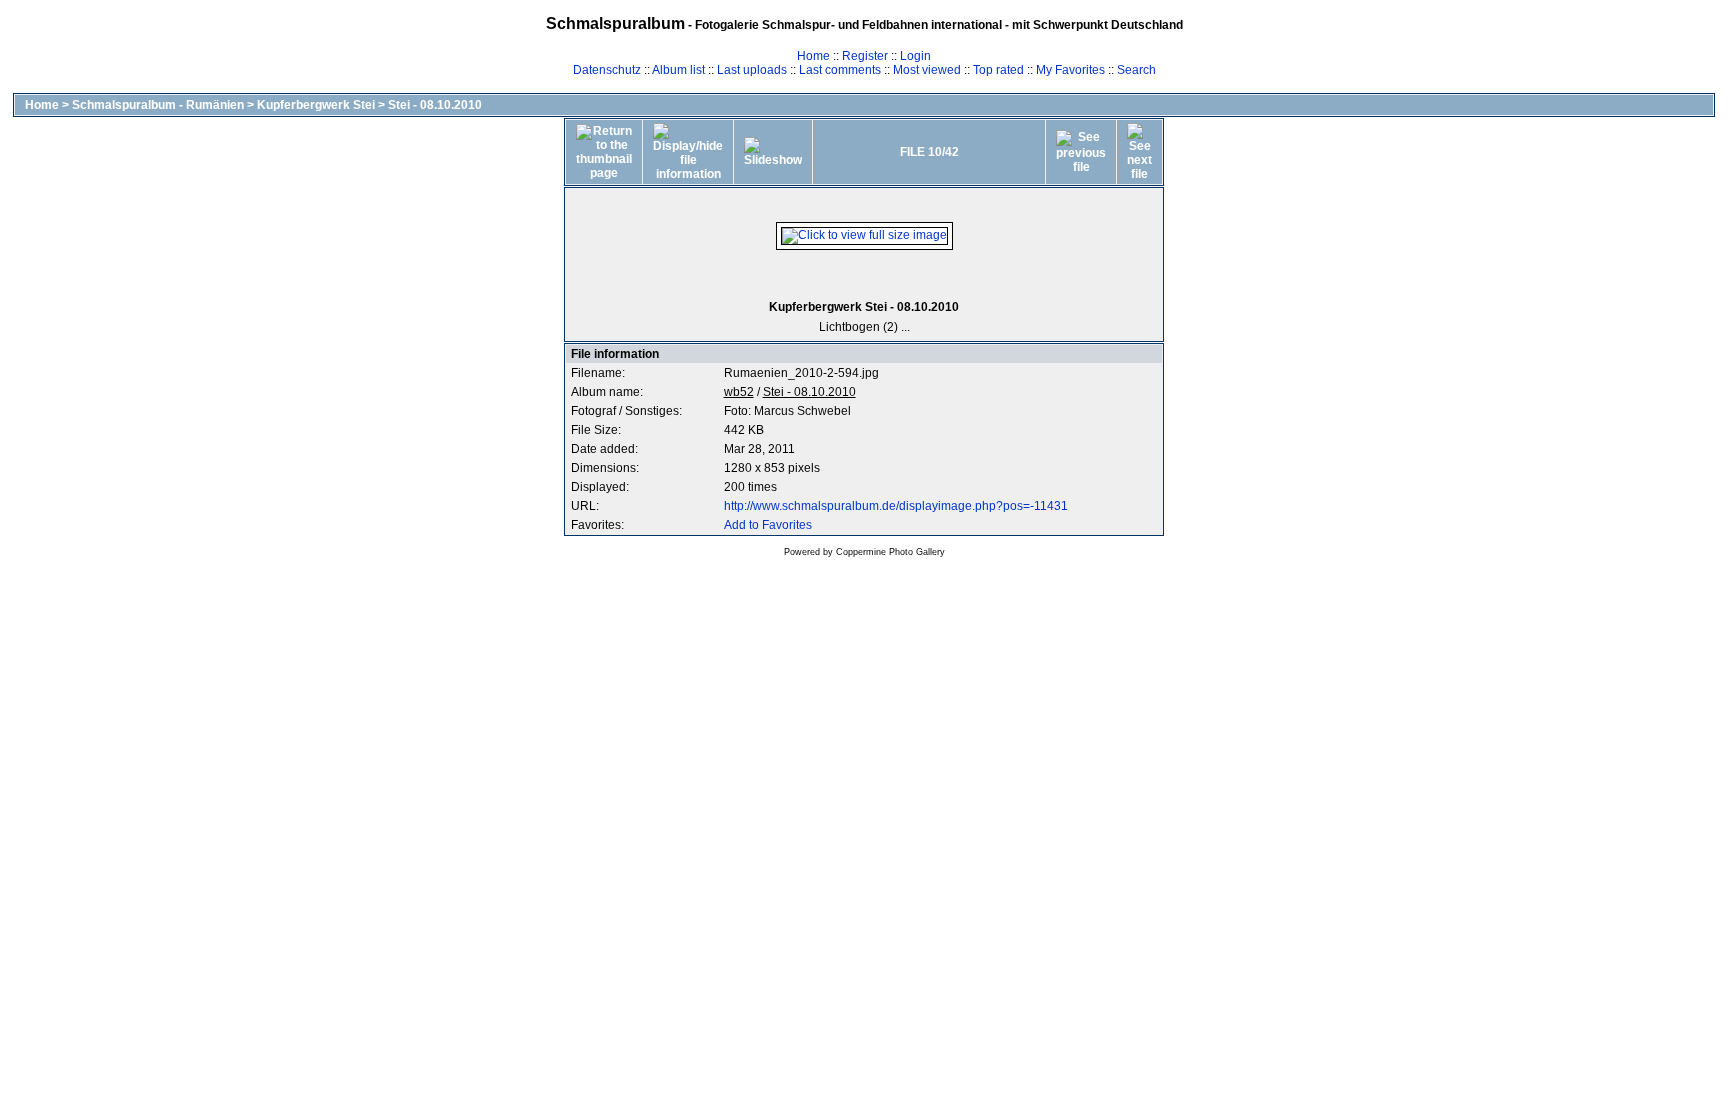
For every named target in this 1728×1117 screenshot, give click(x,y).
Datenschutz (607, 70)
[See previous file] (1081, 152)
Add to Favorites (768, 525)
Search (1136, 70)
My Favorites (1070, 70)
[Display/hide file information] (688, 152)
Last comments (840, 70)
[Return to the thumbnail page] (604, 152)
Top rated (998, 70)
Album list (678, 70)
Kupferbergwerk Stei (316, 105)
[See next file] (1139, 152)
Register (865, 56)
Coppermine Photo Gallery (890, 552)
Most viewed (927, 70)
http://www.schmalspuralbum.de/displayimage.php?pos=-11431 (896, 506)
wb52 (739, 392)
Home (813, 56)
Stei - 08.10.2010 (435, 105)
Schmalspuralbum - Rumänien (158, 105)
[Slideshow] (773, 152)
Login (915, 56)
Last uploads (752, 70)
